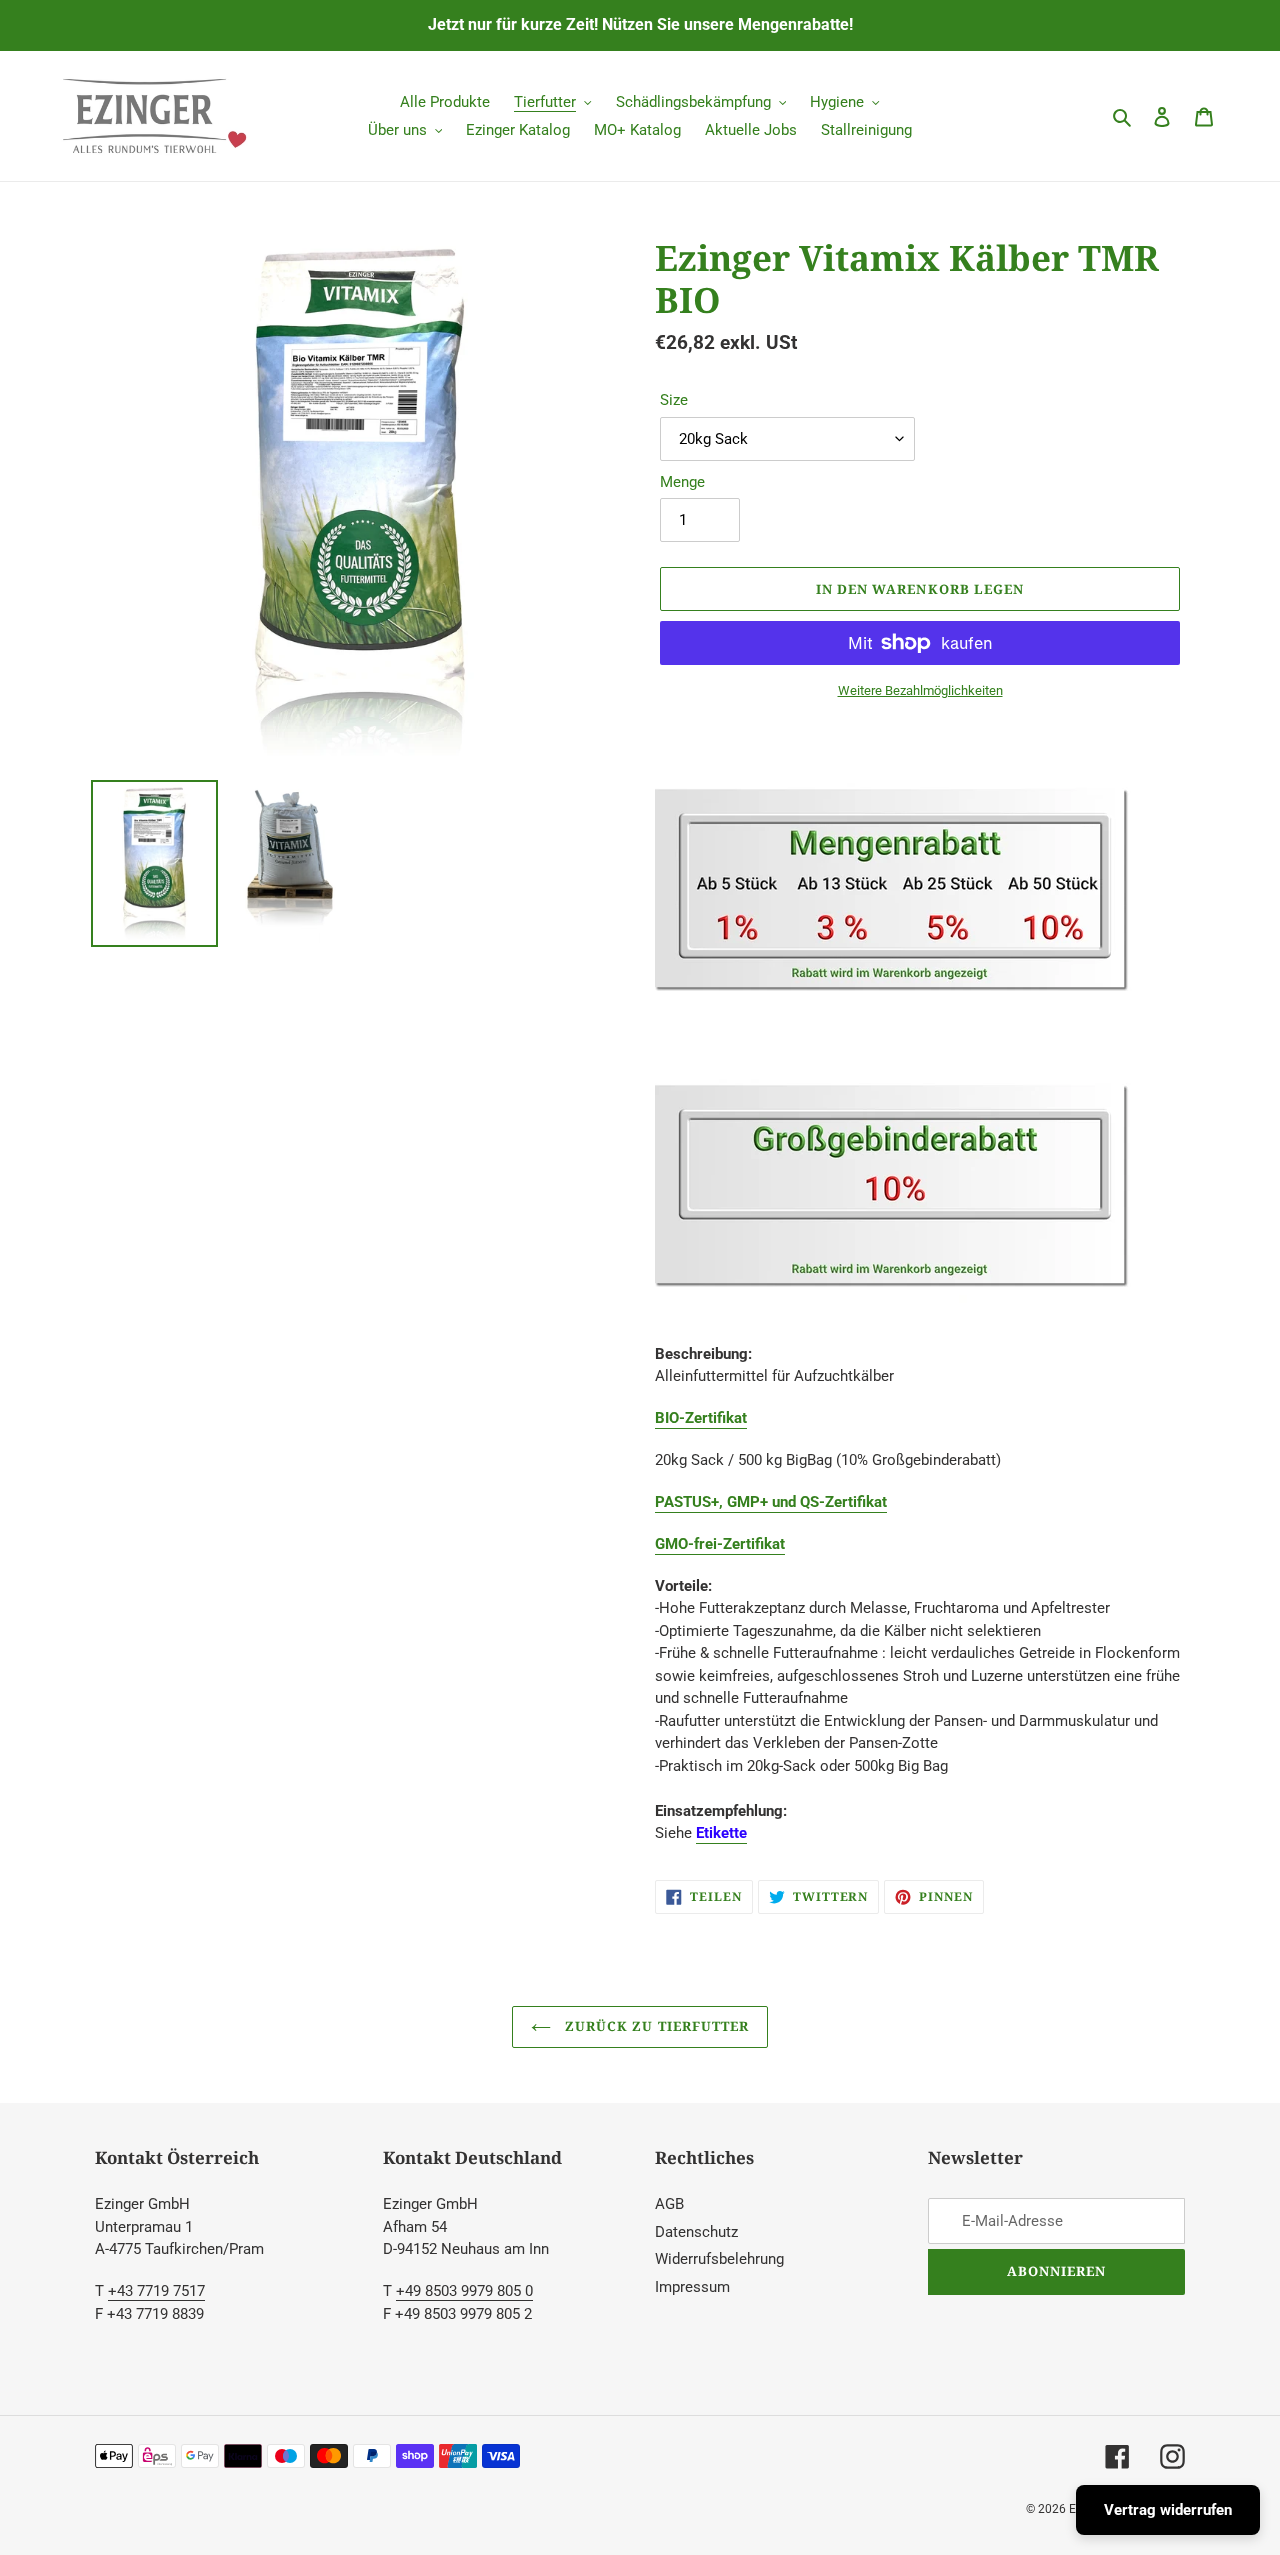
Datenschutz (696, 2232)
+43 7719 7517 (156, 2291)
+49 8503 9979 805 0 (464, 2291)
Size (674, 400)
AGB (669, 2204)
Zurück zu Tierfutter (655, 2026)
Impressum (692, 2287)
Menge (682, 482)
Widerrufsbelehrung (719, 2259)
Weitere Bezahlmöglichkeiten (920, 690)
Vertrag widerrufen (1168, 2510)
